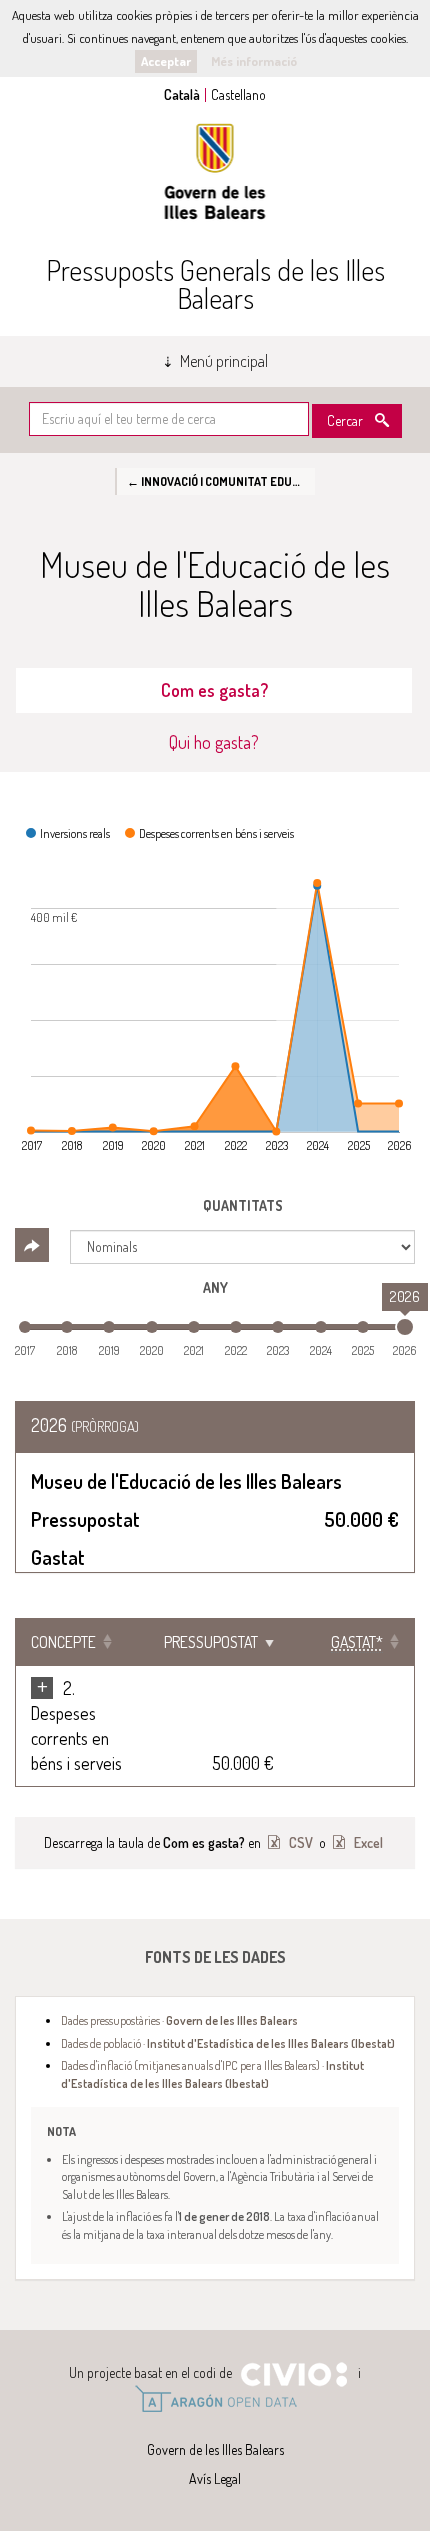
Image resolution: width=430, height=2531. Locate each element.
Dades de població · (228, 2043)
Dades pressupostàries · (179, 2020)
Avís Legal (215, 2478)
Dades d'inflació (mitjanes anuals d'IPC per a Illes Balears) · (212, 2073)
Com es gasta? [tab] (214, 690)
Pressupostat (211, 1642)
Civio (293, 2375)
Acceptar (166, 61)
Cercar (345, 420)
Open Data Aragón (215, 2399)
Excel (367, 1842)
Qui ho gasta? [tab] (214, 742)
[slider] (405, 1327)
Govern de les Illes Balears (215, 171)
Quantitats (243, 1205)
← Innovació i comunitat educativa (221, 481)
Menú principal (224, 361)
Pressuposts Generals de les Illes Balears (215, 284)
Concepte (63, 1642)
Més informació (254, 61)
